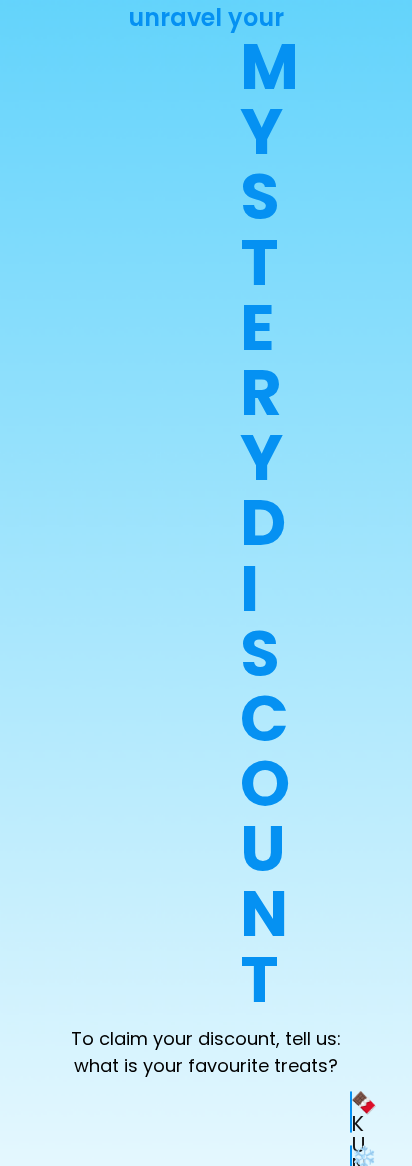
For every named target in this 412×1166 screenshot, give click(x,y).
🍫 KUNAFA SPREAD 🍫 (351, 1112)
